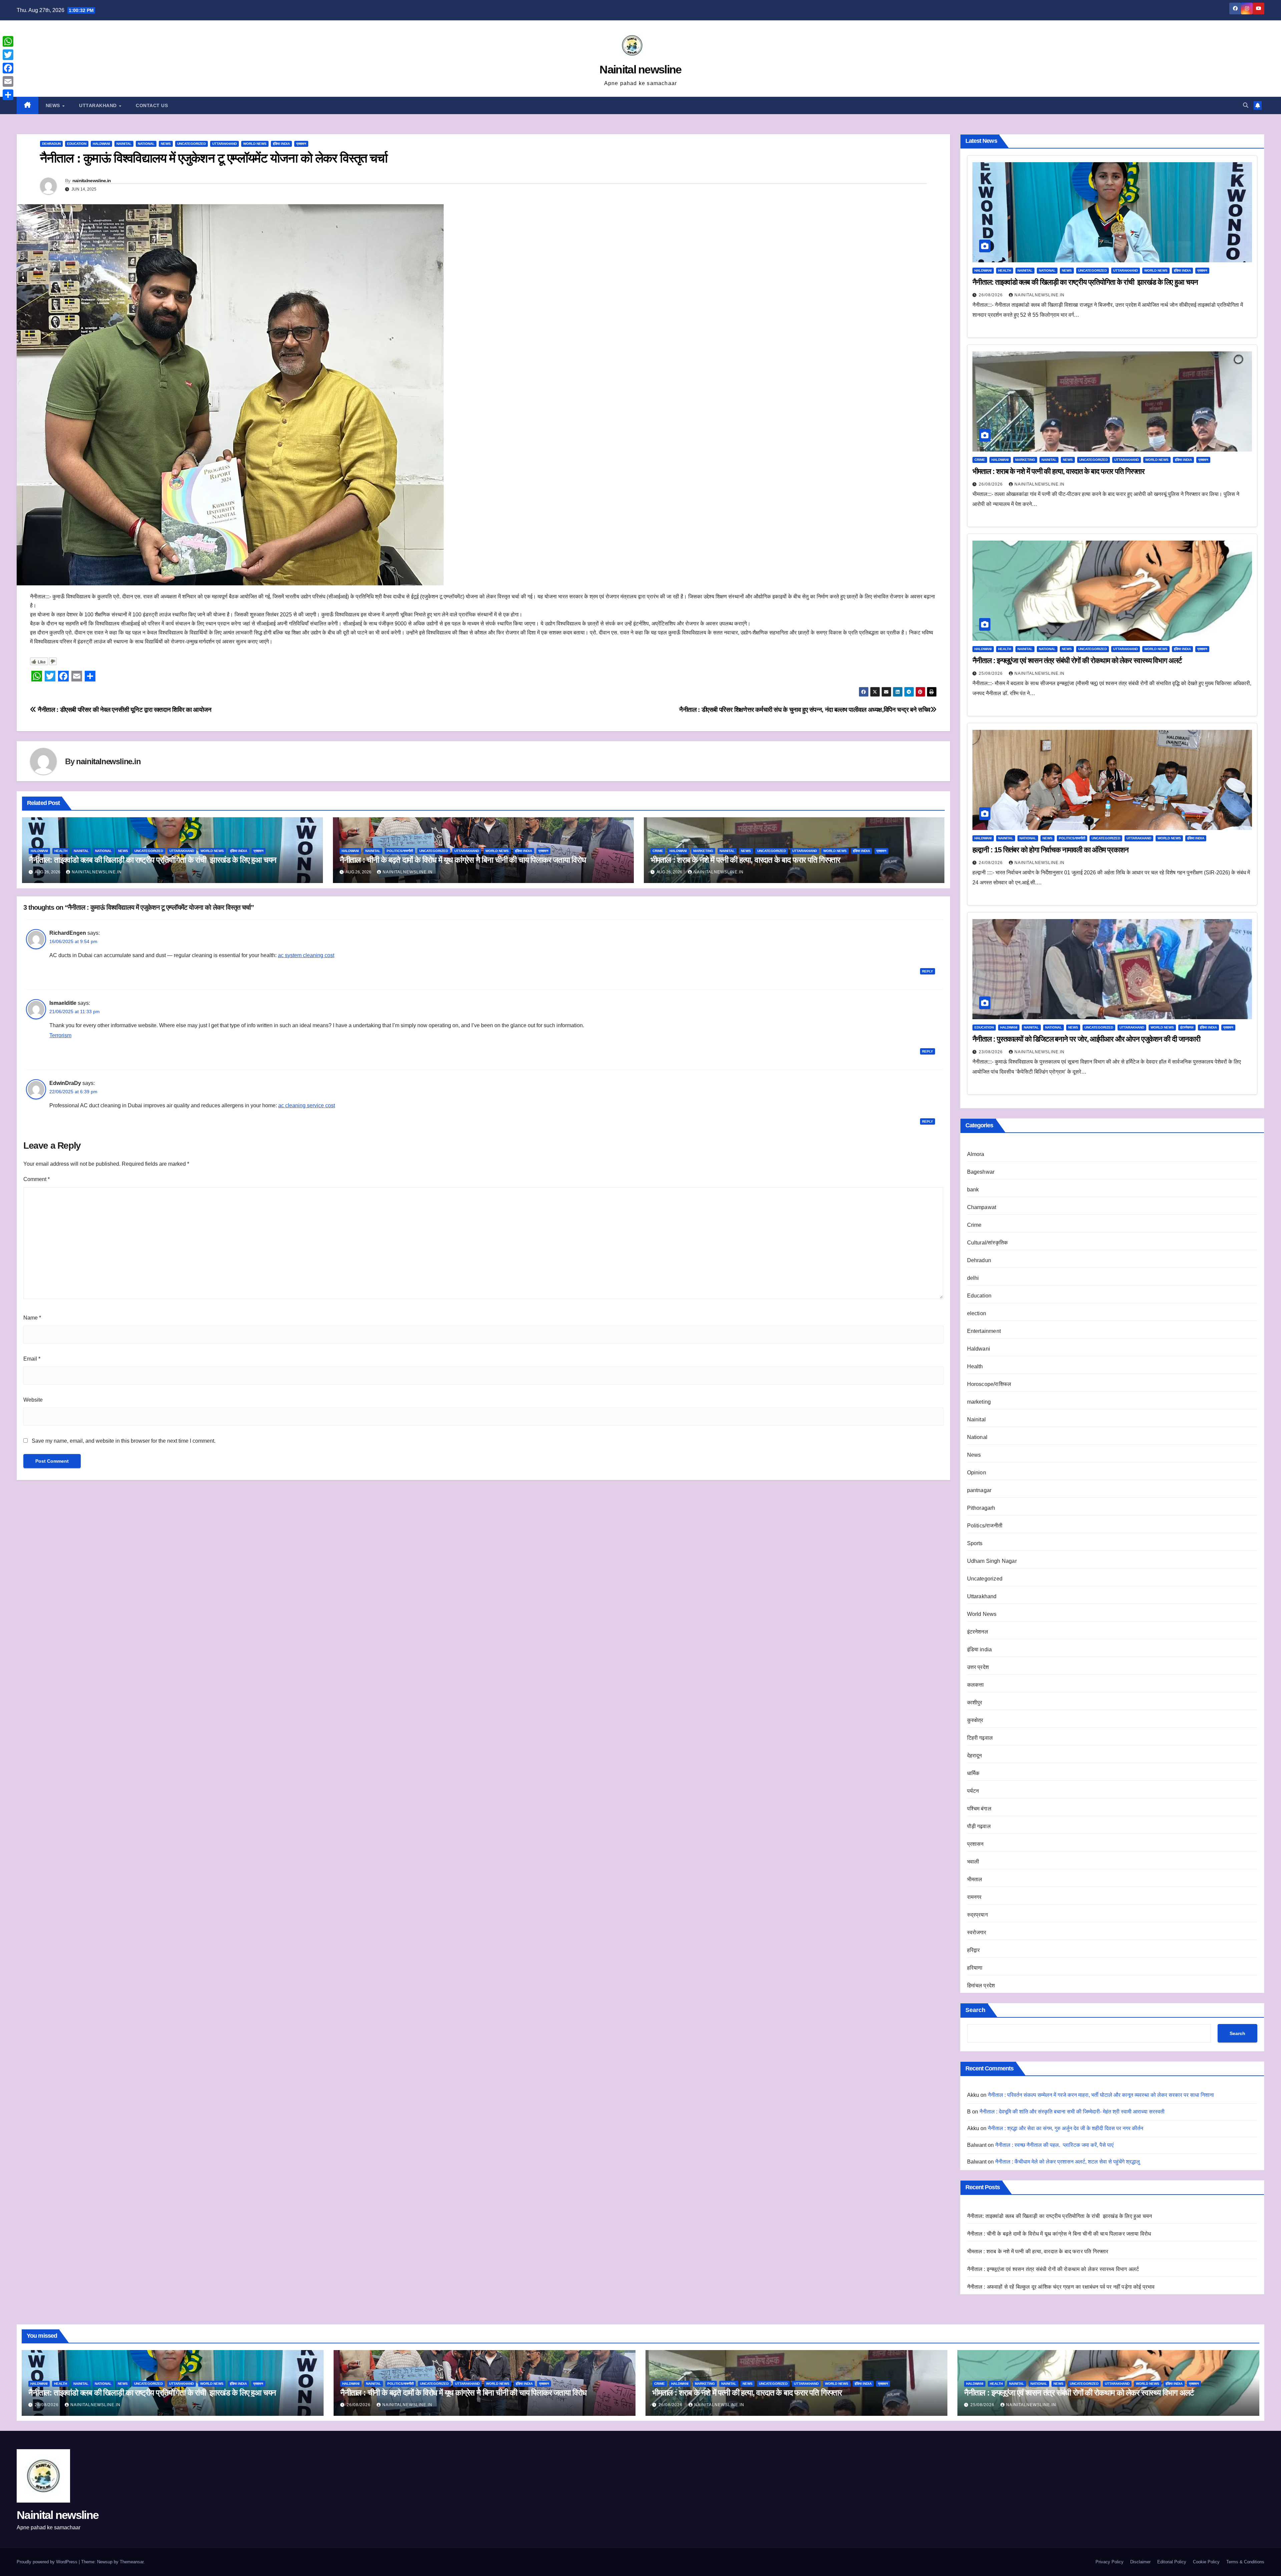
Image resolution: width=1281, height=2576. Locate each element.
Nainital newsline (640, 69)
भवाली (973, 1862)
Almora (976, 1154)
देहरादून (975, 1756)
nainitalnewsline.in (92, 181)
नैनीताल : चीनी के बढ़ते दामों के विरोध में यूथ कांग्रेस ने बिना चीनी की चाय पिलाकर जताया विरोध (463, 860)
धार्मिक (973, 1773)
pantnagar (979, 1490)
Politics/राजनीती (400, 851)
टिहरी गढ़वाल (980, 1738)
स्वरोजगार (977, 1932)
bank (973, 1190)
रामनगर (974, 1897)
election (977, 1313)
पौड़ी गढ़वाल (979, 1826)
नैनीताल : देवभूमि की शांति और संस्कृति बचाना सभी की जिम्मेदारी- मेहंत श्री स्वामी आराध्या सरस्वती (1072, 2112)
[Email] (8, 81)
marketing (703, 851)
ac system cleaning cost (306, 955)
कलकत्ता (976, 1685)
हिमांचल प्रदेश (981, 1985)
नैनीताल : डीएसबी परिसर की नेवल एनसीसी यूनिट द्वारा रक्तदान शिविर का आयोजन (124, 710)
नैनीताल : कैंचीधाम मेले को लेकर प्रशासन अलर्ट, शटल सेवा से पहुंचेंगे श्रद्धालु (1067, 2162)
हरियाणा (975, 1968)
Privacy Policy (1110, 2562)
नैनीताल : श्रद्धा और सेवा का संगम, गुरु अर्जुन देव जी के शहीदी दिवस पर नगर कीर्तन (1065, 2128)
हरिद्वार (974, 1950)
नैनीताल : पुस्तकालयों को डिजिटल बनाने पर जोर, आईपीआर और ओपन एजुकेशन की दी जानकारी (1086, 1039)
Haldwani (101, 144)
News (54, 105)
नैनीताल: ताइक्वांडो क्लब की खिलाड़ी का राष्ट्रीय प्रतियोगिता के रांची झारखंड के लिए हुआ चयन (152, 860)
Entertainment (984, 1331)
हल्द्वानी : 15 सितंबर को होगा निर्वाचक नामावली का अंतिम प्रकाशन (1050, 850)
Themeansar (132, 2562)
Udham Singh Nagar (992, 1561)
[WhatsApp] (8, 41)
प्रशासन (301, 144)
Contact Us (152, 105)
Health (61, 851)
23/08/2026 (991, 1052)
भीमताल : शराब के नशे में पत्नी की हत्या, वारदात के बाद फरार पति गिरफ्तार (745, 860)
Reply (928, 971)
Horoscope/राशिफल (989, 1384)
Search (975, 2010)
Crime (658, 851)
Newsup (105, 2562)
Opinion (977, 1473)
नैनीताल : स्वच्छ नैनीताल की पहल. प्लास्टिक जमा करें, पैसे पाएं (1054, 2145)
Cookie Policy (1206, 2562)
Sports (975, 1543)
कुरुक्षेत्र (975, 1720)
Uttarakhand (99, 105)
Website (33, 1400)
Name (32, 1318)
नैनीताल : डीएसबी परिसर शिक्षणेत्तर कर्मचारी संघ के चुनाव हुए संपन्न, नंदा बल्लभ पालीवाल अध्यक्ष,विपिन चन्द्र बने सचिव (805, 710)
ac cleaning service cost (307, 1105)
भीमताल (975, 1879)
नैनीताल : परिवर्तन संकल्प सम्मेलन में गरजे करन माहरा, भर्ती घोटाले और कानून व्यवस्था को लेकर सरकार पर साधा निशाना (1101, 2095)
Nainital (124, 144)
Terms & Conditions (1245, 2562)
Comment (37, 1179)
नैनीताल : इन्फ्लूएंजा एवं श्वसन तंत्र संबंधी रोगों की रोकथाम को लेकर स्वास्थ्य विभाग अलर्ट (1077, 661)
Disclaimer (1140, 2562)
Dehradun (51, 144)
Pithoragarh (981, 1508)
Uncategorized (191, 144)
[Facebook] (8, 68)
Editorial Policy (1172, 2562)
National (146, 144)
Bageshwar (981, 1172)
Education (77, 144)
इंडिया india (281, 144)
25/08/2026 (991, 673)
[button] (1246, 105)
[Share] (8, 95)
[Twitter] (8, 55)
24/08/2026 (991, 863)
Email (32, 1359)
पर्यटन (973, 1791)
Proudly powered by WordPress (48, 2562)
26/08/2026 (991, 295)
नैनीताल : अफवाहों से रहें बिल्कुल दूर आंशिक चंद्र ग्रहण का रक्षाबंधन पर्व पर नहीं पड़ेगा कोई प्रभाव (1061, 2287)
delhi (973, 1278)
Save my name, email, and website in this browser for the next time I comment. (124, 1441)
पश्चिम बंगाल (979, 1809)
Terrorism (60, 1035)
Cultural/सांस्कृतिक (988, 1243)
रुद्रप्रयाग (977, 1915)
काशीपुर (975, 1702)
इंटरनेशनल (1187, 1027)
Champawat (982, 1207)
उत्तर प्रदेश (978, 1667)
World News (255, 144)
